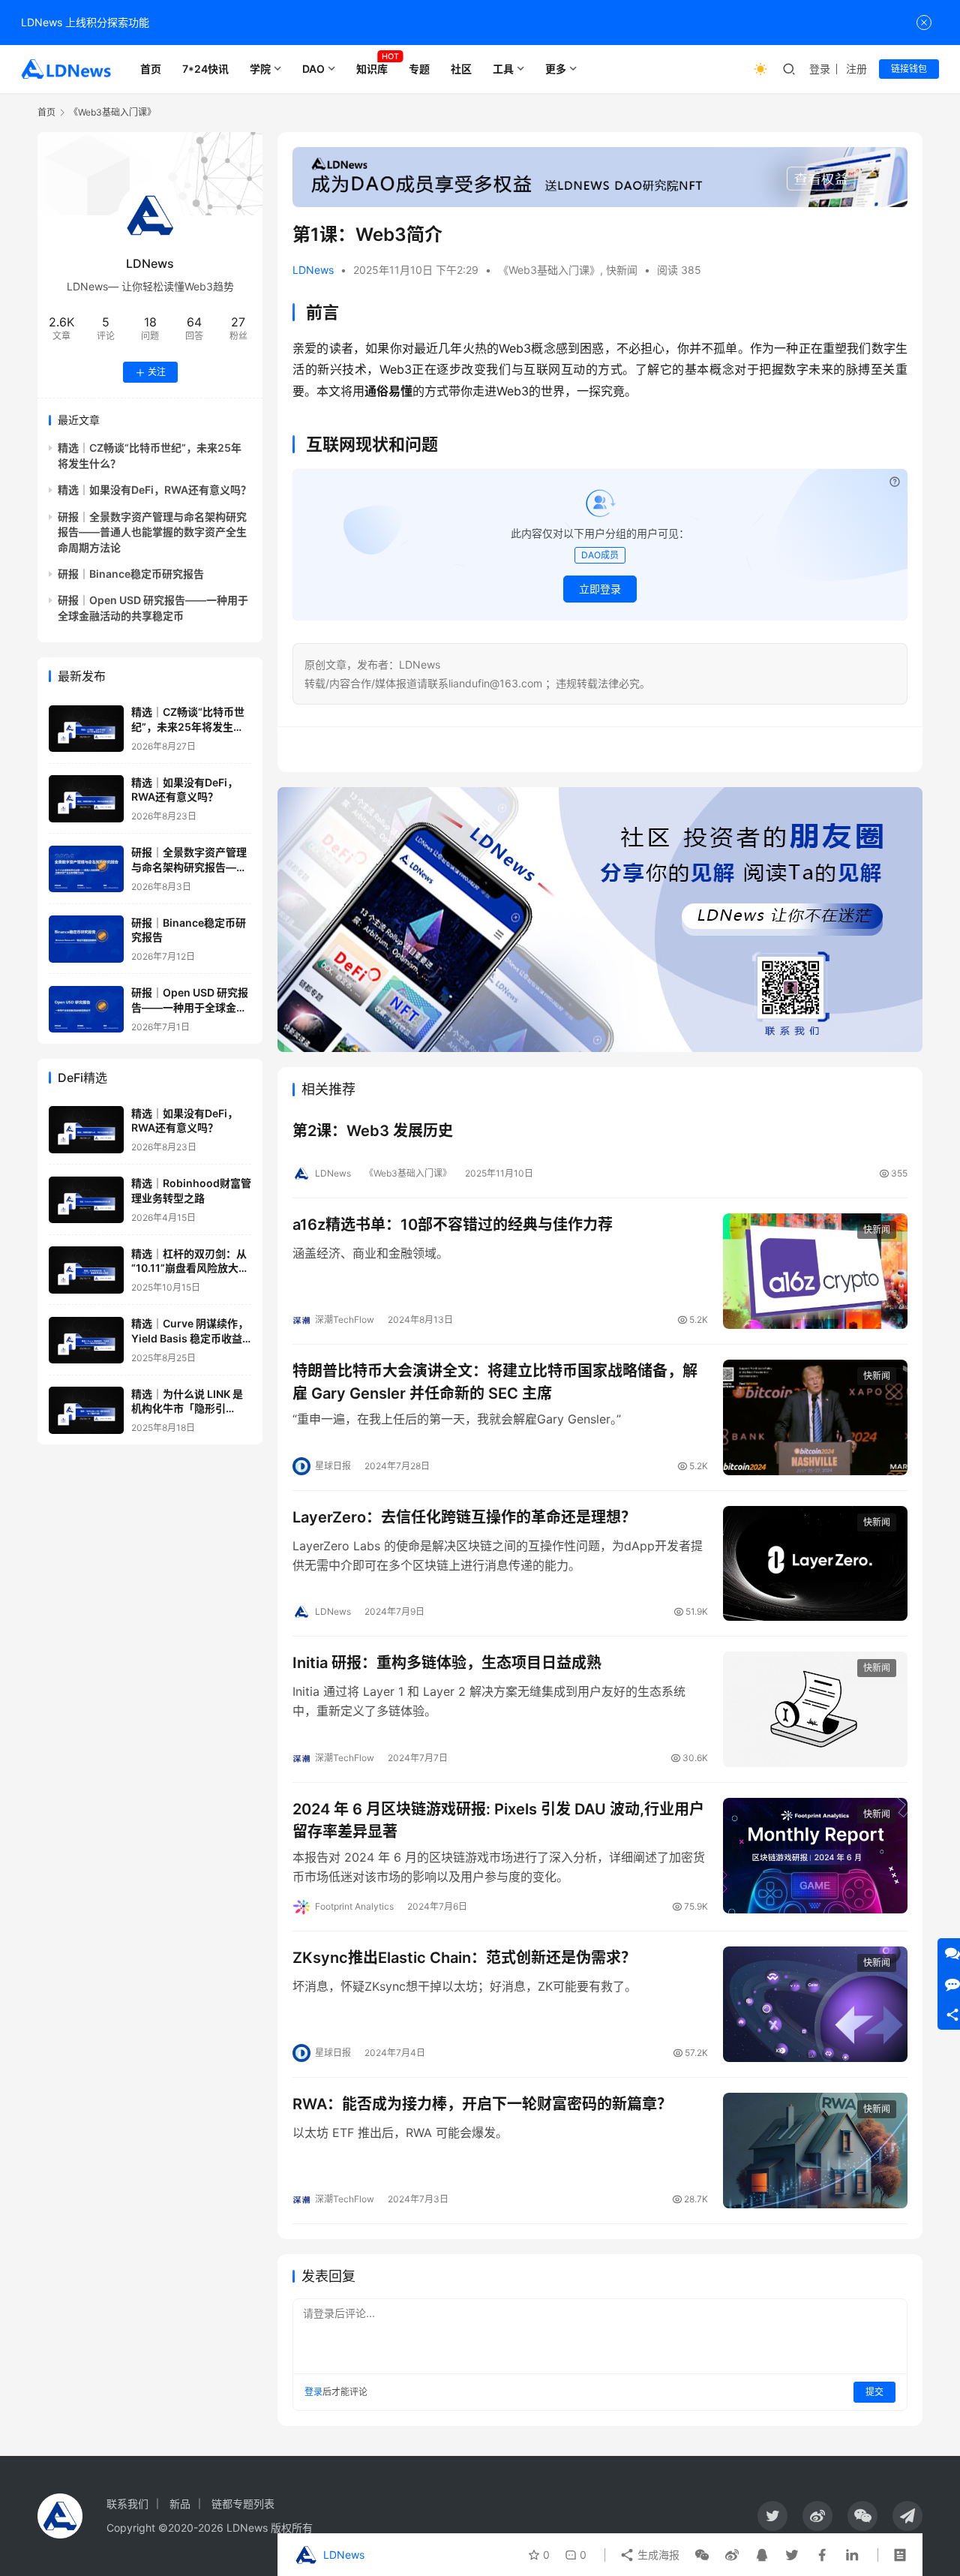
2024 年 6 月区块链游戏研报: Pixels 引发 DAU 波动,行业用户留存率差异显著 (498, 1820)
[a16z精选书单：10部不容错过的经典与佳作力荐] (815, 1271)
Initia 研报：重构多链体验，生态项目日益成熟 (447, 1663)
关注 (157, 373)
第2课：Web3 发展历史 (373, 1131)
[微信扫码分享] (702, 2555)
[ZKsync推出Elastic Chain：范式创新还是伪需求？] (815, 2004)
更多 (556, 69)
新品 (180, 2504)
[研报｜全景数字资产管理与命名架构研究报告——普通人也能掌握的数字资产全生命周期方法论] (86, 869)
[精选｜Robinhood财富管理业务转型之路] (86, 1200)
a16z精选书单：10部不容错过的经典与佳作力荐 (453, 1225)
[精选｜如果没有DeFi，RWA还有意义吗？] (86, 799)
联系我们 (127, 2504)
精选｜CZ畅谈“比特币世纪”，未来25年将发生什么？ (188, 727)
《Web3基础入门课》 (549, 270)
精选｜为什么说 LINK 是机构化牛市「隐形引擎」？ (187, 1408)
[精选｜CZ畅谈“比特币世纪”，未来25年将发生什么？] (86, 729)
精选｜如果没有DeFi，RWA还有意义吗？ (154, 490)
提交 (874, 2392)
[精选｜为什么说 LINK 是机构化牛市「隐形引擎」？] (86, 1410)
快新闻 (622, 270)
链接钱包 (909, 69)
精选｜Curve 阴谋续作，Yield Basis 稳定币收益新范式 (190, 1339)
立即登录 (600, 589)
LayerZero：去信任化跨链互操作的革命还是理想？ (464, 1517)
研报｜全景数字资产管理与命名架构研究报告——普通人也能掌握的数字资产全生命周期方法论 (152, 532)
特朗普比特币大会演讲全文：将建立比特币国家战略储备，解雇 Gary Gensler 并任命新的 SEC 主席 (495, 1382)
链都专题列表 (243, 2504)
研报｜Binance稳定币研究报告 (131, 574)
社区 (461, 69)
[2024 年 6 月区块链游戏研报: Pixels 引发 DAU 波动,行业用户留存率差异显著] (815, 1856)
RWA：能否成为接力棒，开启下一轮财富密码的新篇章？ (482, 2104)
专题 (419, 69)
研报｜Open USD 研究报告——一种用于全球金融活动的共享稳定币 (190, 1008)
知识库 (372, 69)
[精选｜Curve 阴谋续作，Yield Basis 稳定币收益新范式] (86, 1341)
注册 (856, 69)
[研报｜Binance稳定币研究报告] (86, 939)
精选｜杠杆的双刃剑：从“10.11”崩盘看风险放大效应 (190, 1268)
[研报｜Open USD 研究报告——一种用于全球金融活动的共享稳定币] (86, 1010)
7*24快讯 (205, 69)
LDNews (313, 270)
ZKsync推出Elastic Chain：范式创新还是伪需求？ (464, 1958)
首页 (151, 69)
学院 (260, 69)
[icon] (772, 2516)
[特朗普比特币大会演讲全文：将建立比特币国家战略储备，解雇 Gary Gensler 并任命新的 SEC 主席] (815, 1417)
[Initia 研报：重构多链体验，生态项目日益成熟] (815, 1709)
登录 (820, 69)
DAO (313, 69)
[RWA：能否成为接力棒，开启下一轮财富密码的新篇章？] (815, 2151)
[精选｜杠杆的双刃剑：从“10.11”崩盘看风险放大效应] (86, 1270)
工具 (503, 69)
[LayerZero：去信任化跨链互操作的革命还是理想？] (815, 1564)
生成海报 (657, 2555)
